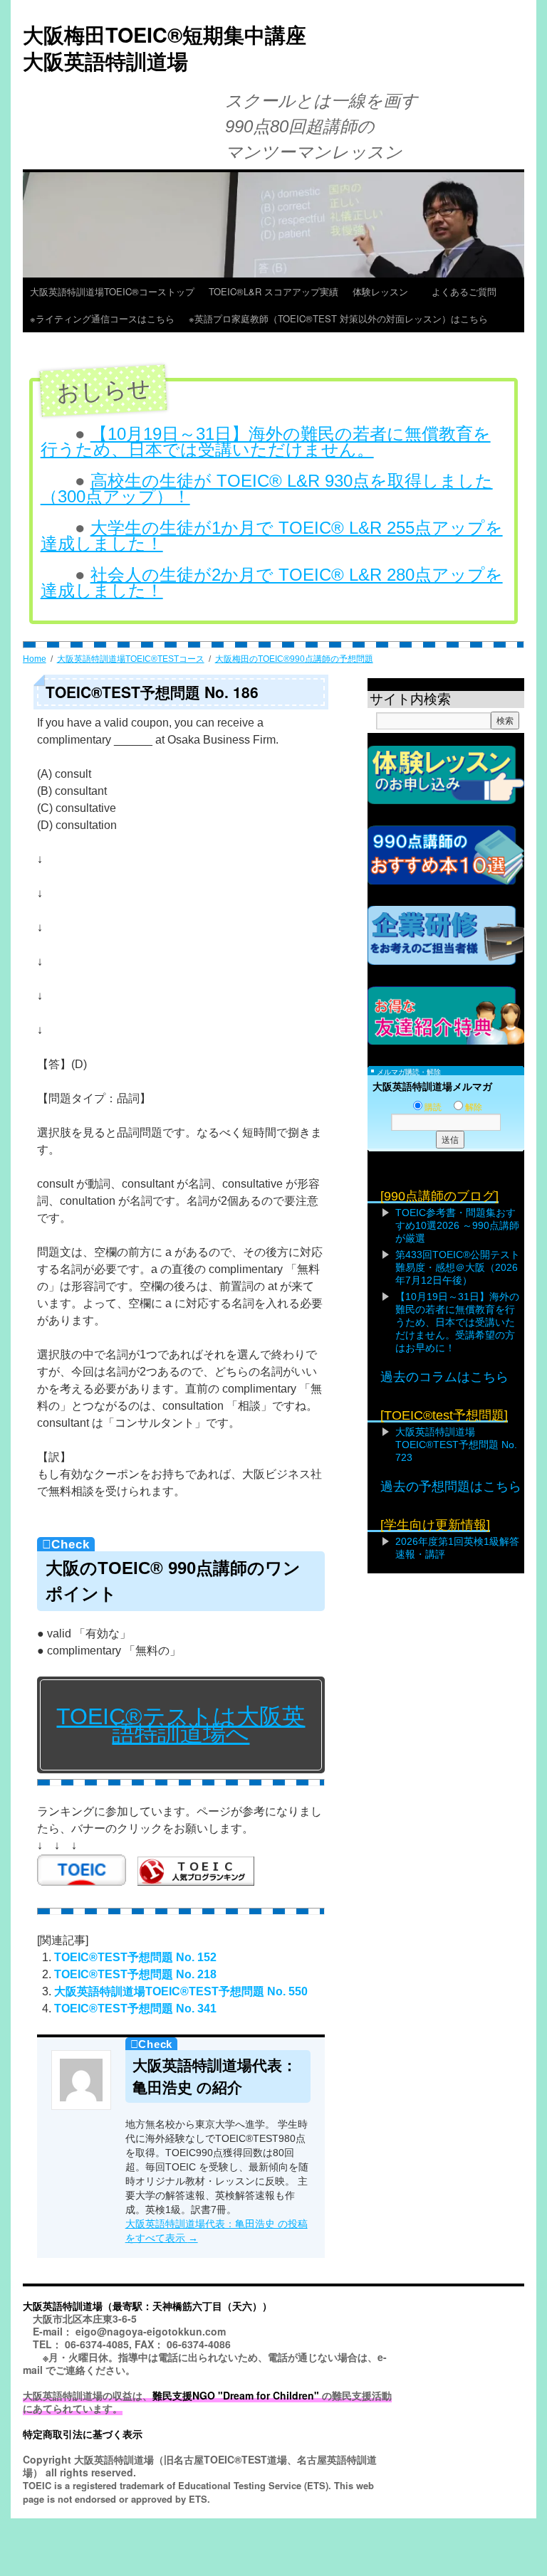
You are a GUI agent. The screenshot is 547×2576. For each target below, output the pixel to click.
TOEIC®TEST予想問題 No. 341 (135, 2008)
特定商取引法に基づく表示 (83, 2434)
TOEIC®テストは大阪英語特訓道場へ (181, 1725)
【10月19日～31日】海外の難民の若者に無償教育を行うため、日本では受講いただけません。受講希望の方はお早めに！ (457, 1322)
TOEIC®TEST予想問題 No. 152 (135, 1957)
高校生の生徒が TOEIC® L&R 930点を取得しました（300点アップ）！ (267, 489)
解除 (474, 1107)
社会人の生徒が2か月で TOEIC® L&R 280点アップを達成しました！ (272, 582)
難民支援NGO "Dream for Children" (236, 2395)
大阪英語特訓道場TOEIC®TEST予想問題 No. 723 (456, 1445)
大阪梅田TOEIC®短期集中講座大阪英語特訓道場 (165, 48)
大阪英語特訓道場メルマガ (432, 1087)
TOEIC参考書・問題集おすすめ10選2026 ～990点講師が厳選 (457, 1225)
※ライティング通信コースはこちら (102, 318)
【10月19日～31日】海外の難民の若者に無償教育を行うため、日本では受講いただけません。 (266, 442)
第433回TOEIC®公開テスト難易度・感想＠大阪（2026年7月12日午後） (458, 1267)
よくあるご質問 (469, 291)
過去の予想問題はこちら (451, 1487)
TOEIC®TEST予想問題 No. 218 (135, 1974)
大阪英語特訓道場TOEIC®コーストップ (112, 291)
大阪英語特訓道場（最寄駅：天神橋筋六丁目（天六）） (147, 2306)
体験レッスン (385, 291)
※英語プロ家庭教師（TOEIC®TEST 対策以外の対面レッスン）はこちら (338, 318)
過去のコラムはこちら (444, 1377)
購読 (433, 1107)
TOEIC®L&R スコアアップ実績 (273, 291)
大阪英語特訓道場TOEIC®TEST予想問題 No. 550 (181, 1991)
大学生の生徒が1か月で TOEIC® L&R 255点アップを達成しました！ (272, 535)
